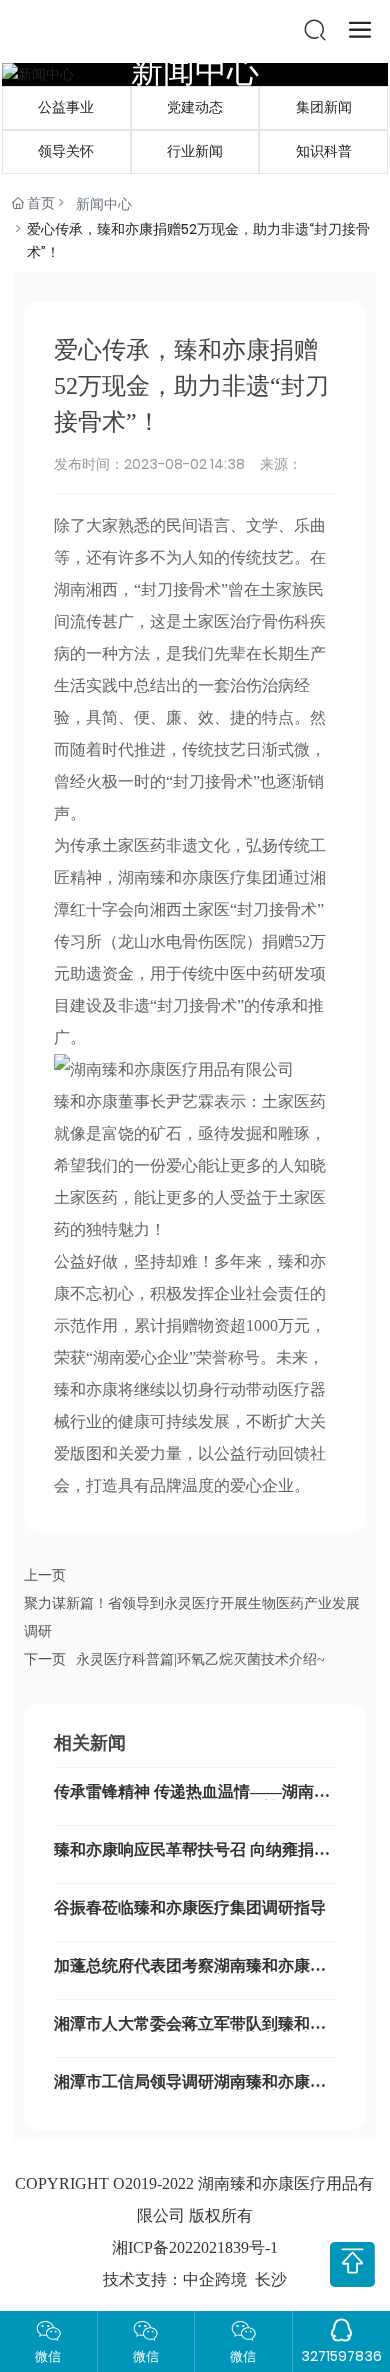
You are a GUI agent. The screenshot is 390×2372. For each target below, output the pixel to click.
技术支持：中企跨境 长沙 (195, 2279)
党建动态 (195, 107)
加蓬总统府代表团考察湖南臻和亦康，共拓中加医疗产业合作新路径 (190, 1973)
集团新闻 (324, 107)
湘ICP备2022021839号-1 (195, 2247)
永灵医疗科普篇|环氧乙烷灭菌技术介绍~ (200, 1659)
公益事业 (66, 107)
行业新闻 (195, 151)
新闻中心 (195, 69)
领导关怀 (66, 151)
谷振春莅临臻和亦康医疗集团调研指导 (190, 1907)
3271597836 (341, 2356)
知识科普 (324, 151)
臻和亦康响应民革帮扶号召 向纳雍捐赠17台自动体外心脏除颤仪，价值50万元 (192, 1857)
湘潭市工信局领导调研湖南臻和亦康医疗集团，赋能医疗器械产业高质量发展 (190, 2089)
